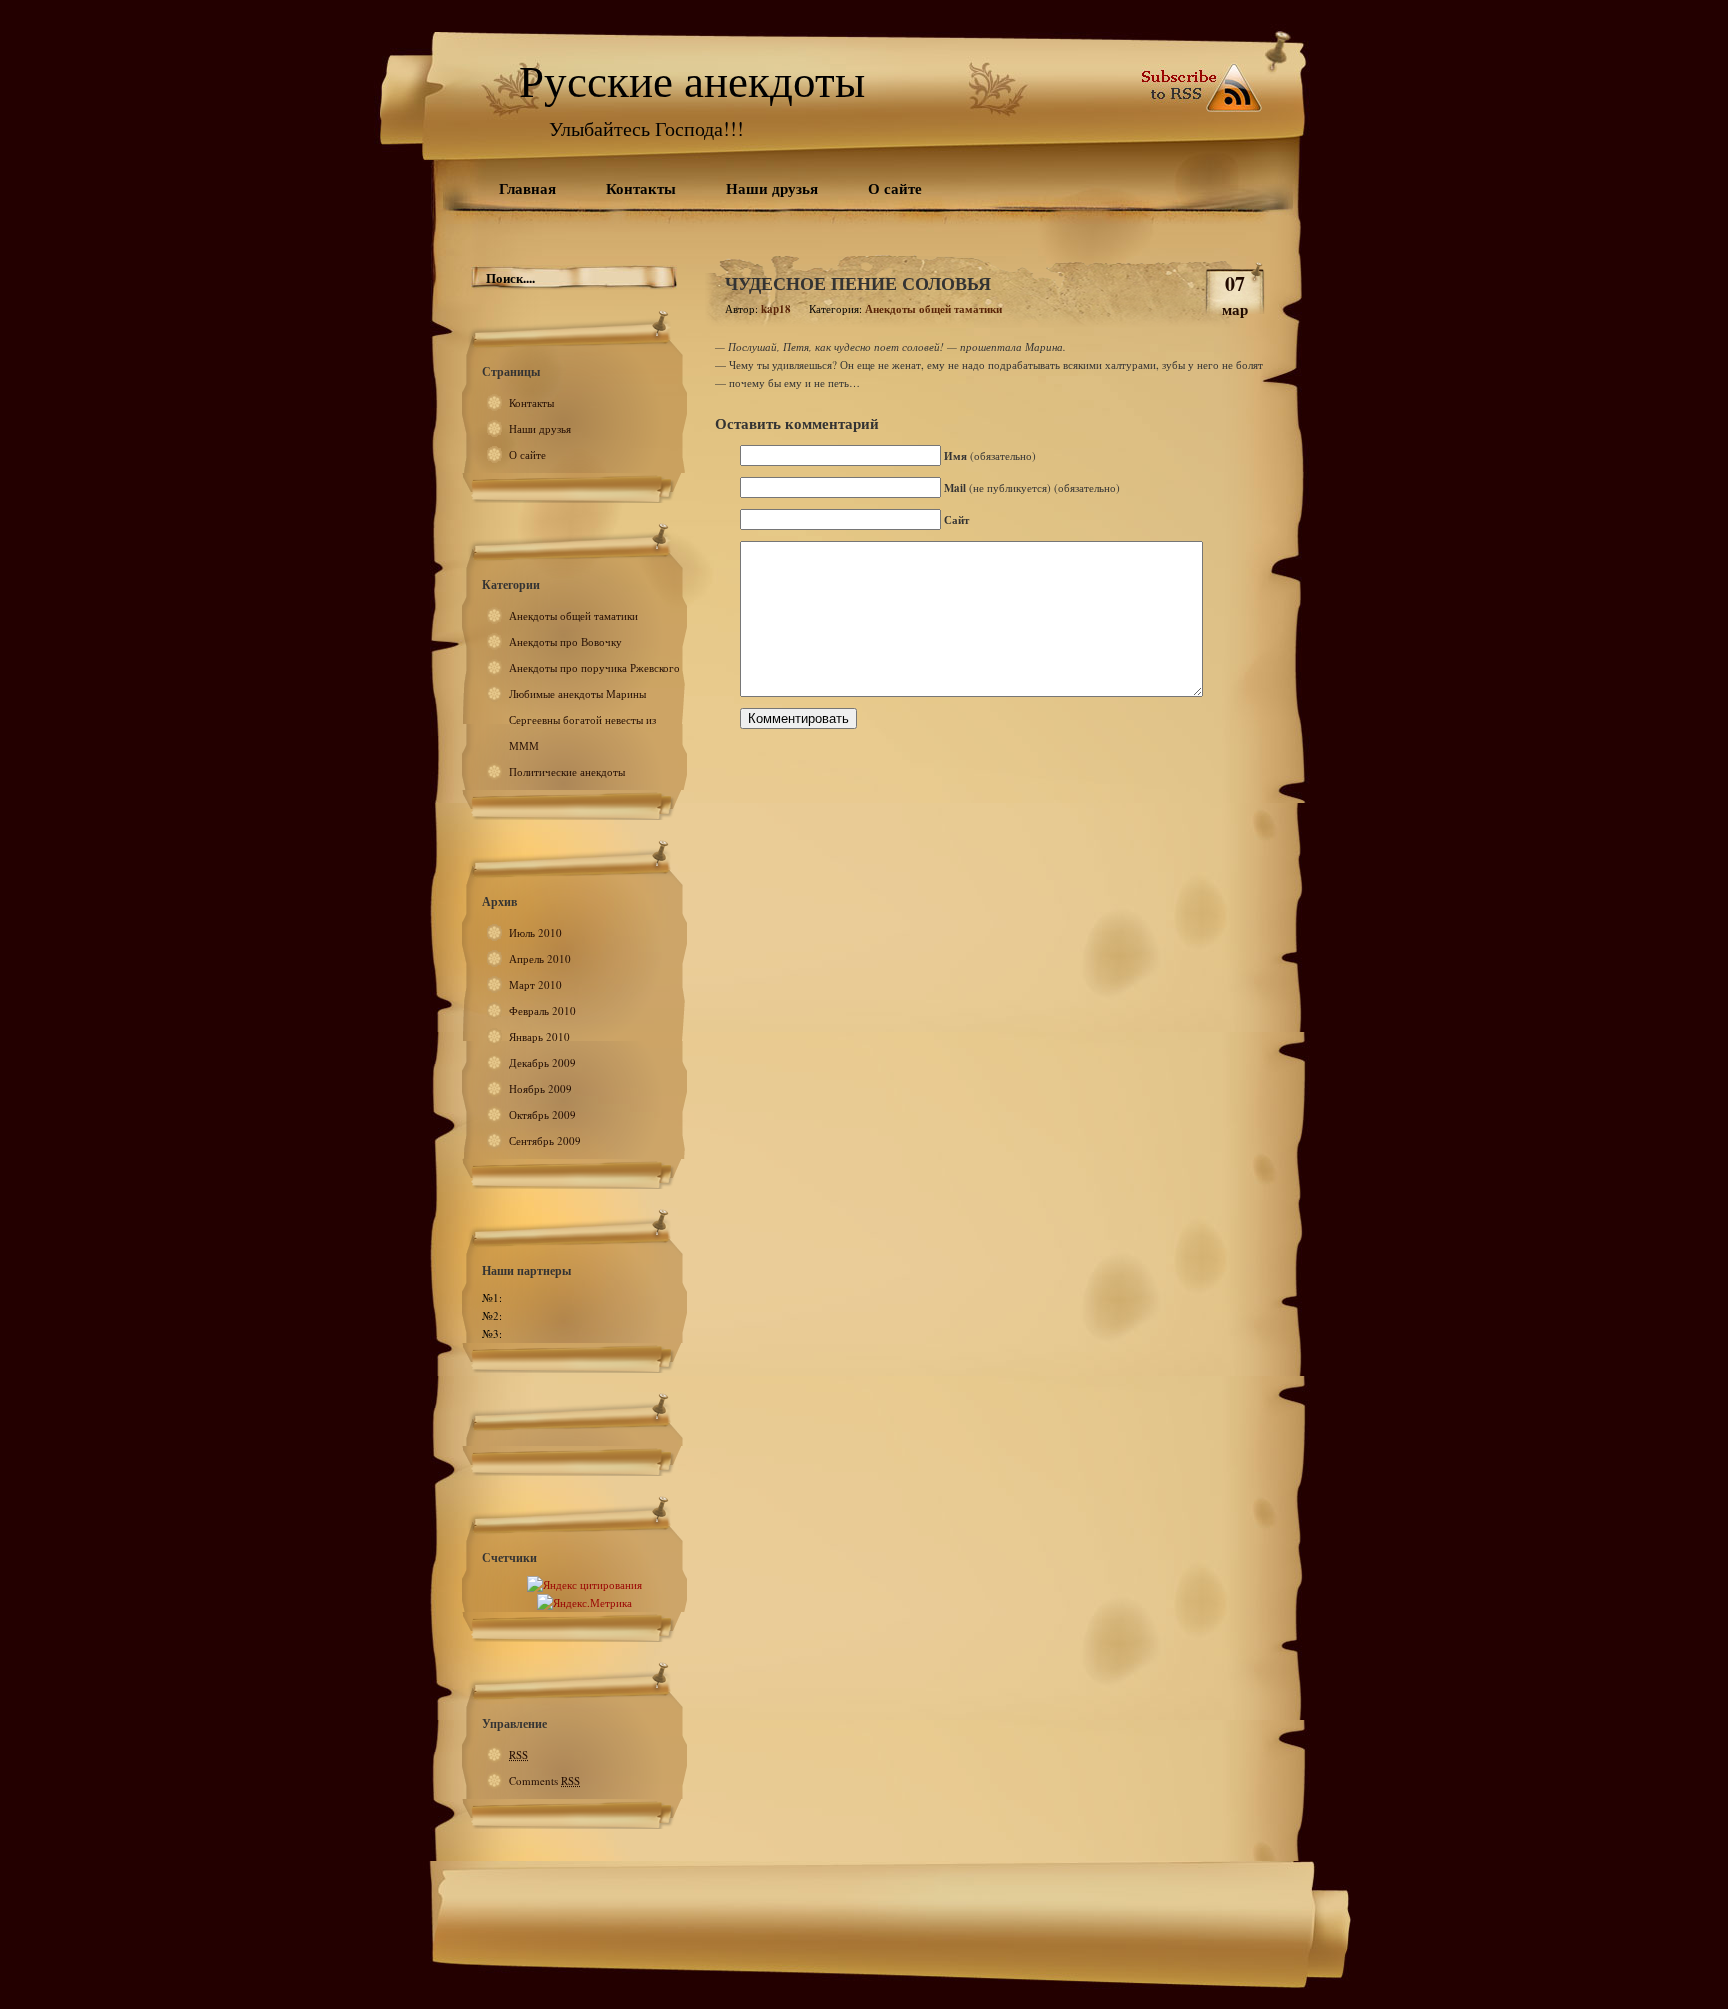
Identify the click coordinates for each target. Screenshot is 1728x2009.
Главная (527, 188)
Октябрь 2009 (542, 1114)
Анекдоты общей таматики (573, 615)
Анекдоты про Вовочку (565, 641)
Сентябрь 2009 (545, 1140)
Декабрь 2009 (542, 1062)
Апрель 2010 (540, 958)
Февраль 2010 (542, 1010)
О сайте (895, 188)
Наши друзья (772, 188)
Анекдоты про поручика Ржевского (594, 667)
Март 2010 (535, 984)
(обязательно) (990, 455)
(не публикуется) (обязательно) (1032, 487)
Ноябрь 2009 (540, 1088)
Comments (544, 1780)
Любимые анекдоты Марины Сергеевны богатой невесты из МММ (582, 719)
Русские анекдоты (692, 80)
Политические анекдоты (567, 771)
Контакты (641, 188)
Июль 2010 (535, 932)
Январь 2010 (539, 1036)
